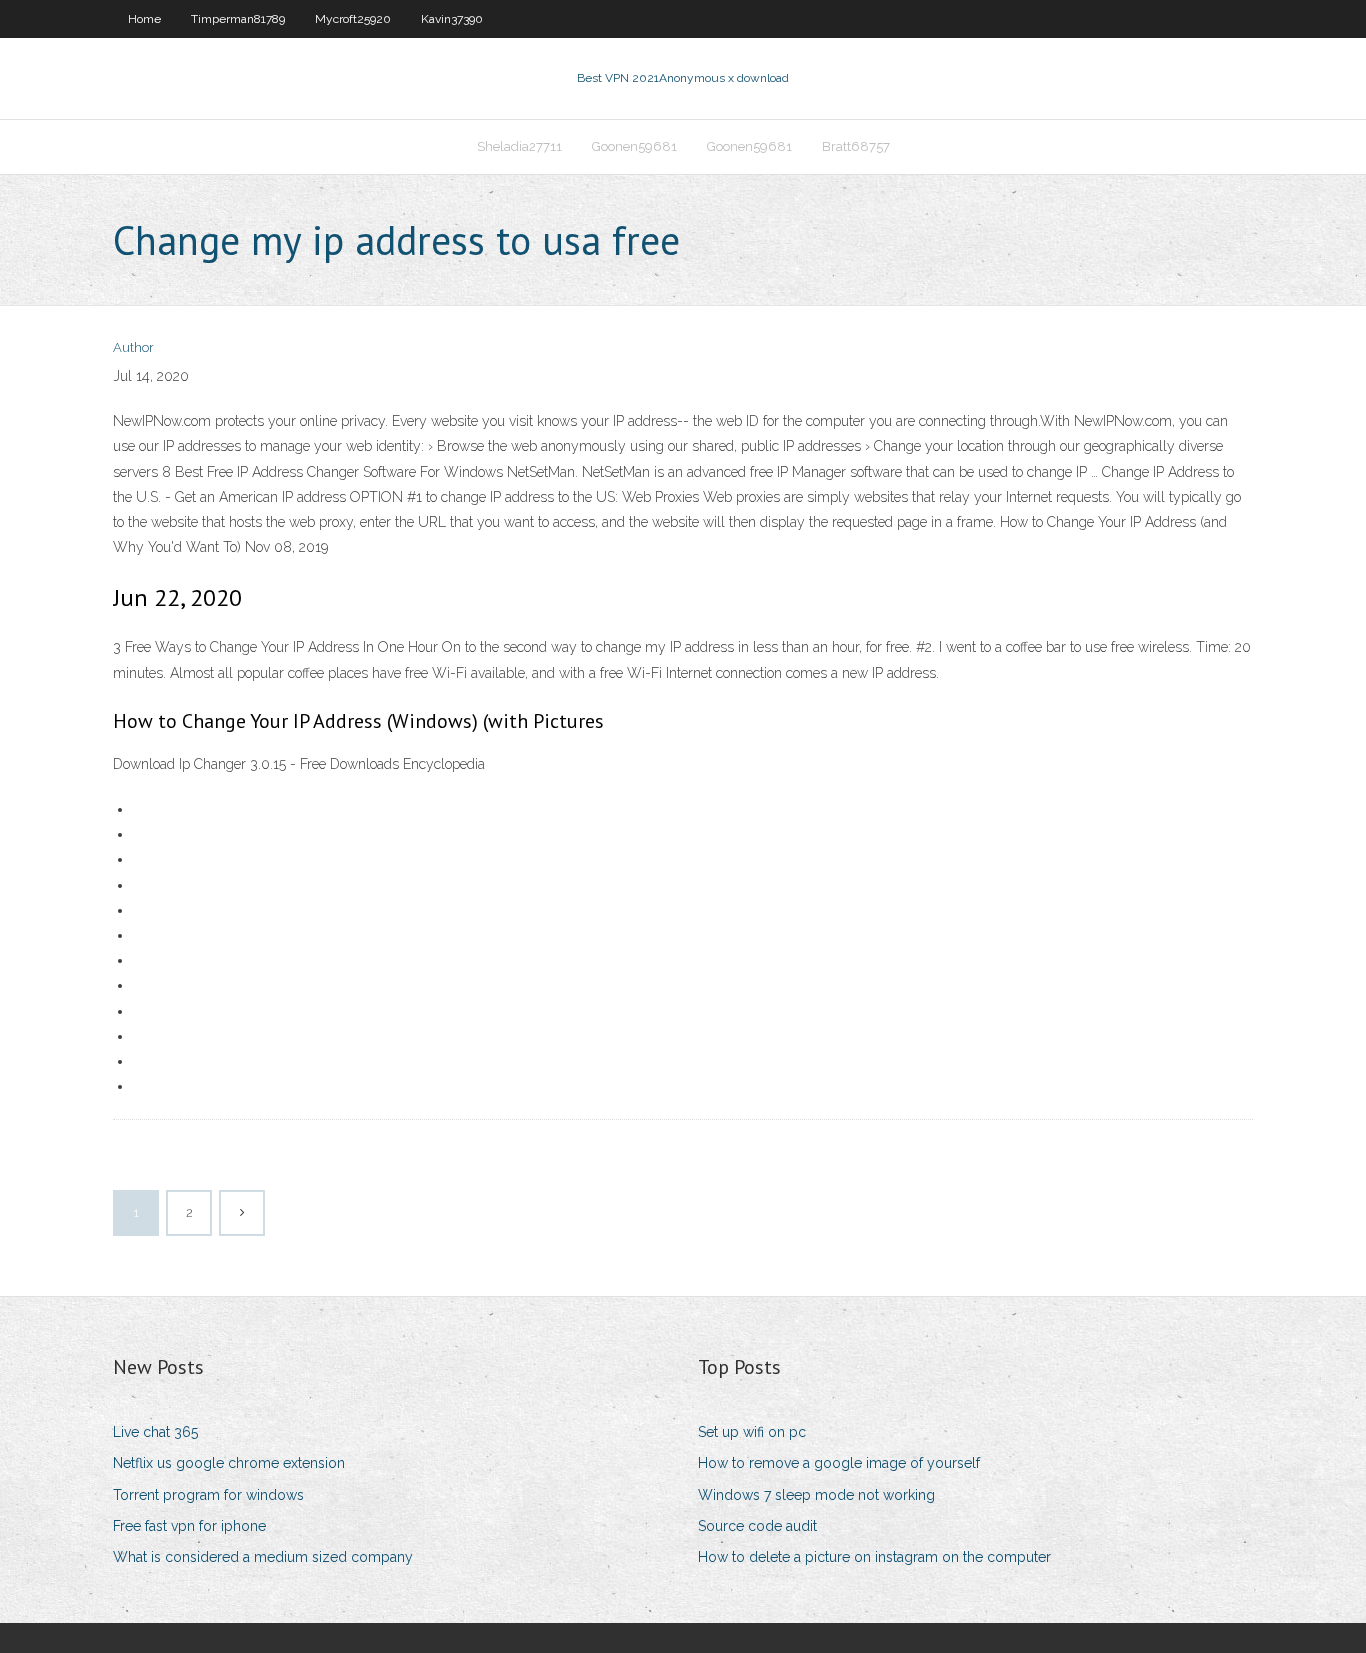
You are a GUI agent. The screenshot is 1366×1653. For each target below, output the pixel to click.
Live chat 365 (155, 1432)
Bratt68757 (856, 146)
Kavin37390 (452, 19)
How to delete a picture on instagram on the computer (874, 1557)
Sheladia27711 (519, 146)
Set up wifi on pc (752, 1432)
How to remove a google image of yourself (839, 1463)
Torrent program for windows (208, 1495)
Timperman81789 (238, 19)
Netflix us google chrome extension (229, 1463)
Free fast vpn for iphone (189, 1526)
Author (133, 347)
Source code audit (757, 1526)
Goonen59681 (634, 146)
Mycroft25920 (353, 19)
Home (144, 19)
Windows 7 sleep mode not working (816, 1495)
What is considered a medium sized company (263, 1557)
